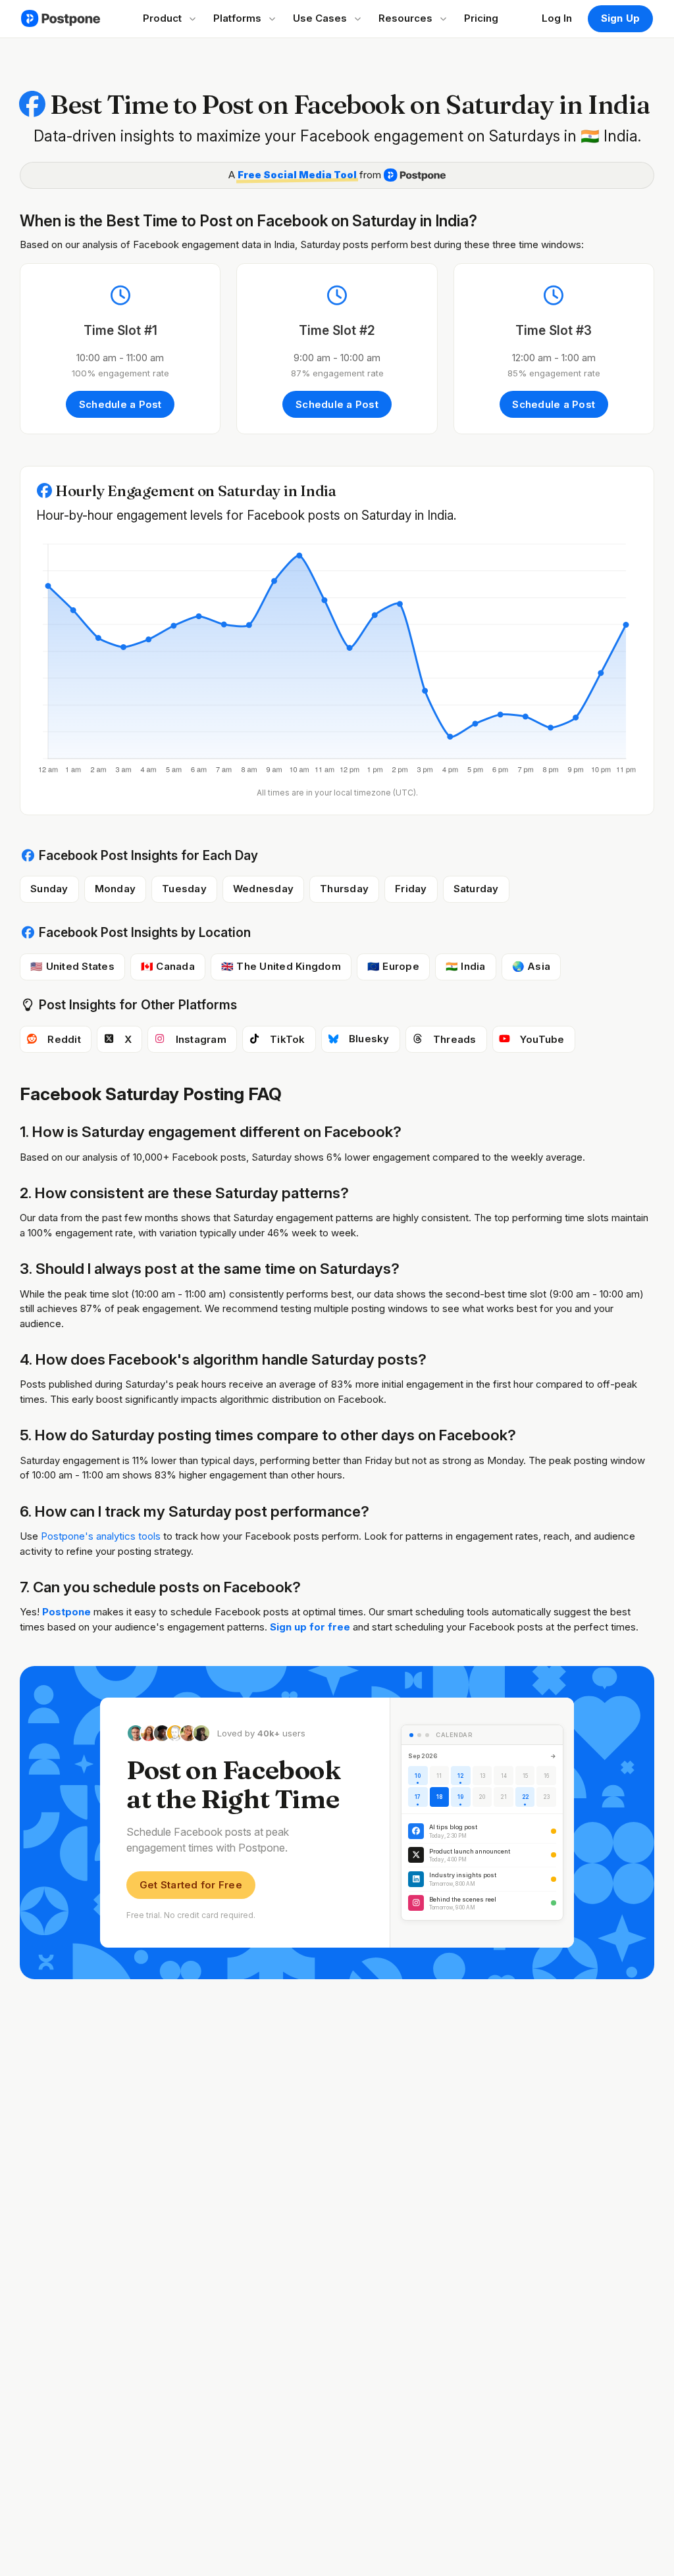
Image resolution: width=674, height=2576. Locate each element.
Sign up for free (311, 1627)
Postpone (66, 1612)
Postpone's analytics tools (101, 1536)
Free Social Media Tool (297, 175)
